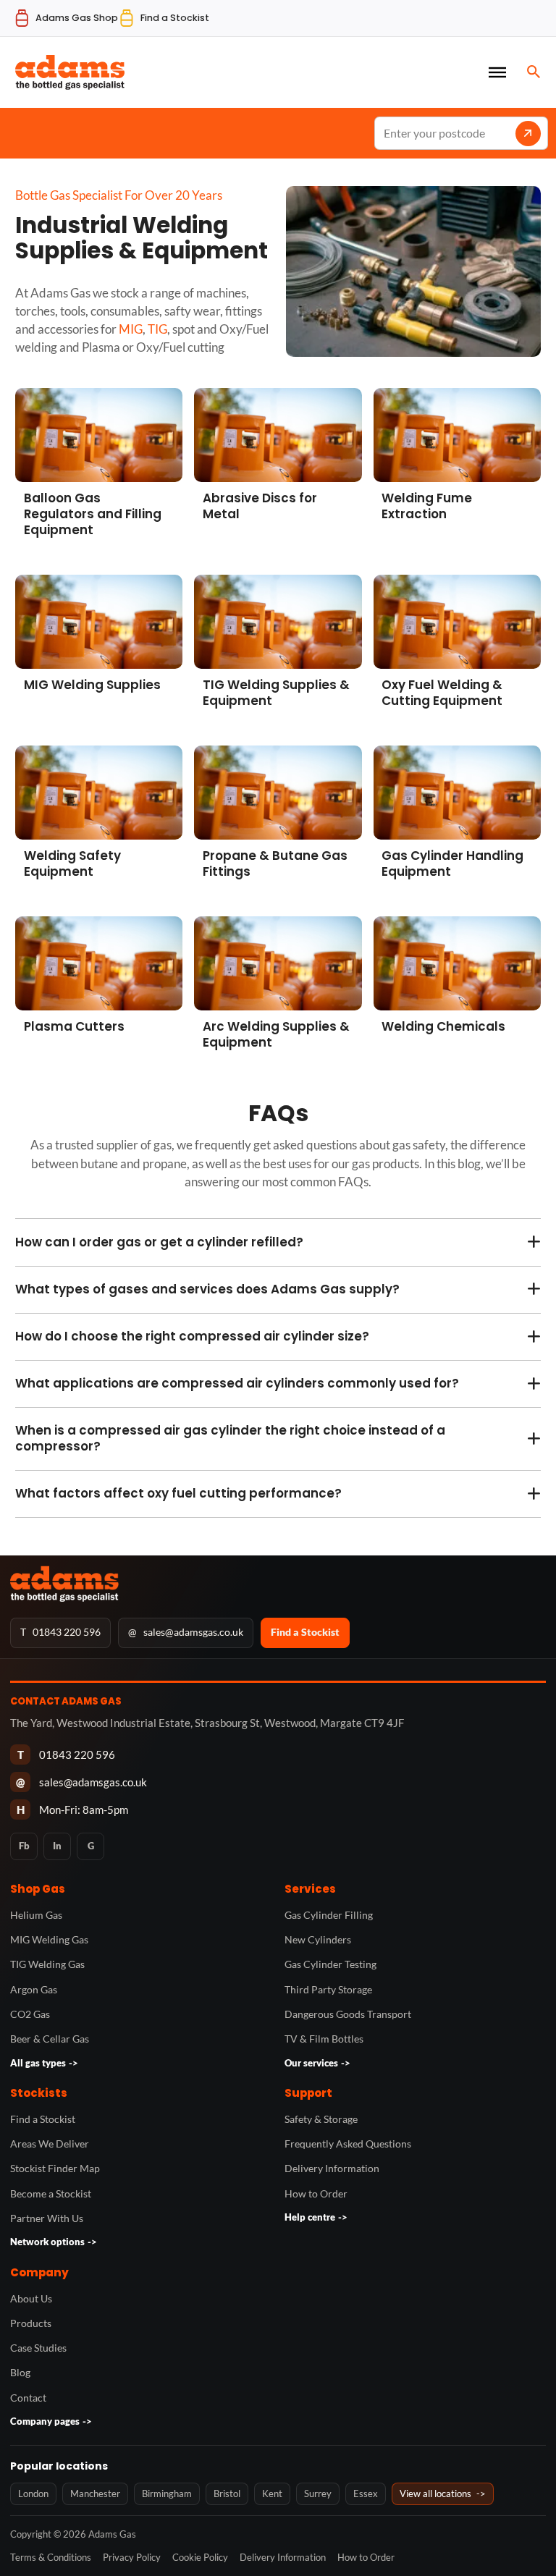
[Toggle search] (534, 72)
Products (31, 2323)
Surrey (318, 2493)
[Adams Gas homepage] (278, 1584)
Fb (24, 1846)
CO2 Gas (30, 2014)
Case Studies (38, 2348)
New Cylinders (318, 1939)
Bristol (227, 2493)
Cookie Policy (200, 2557)
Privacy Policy (132, 2557)
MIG (131, 329)
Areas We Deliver (50, 2144)
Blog (20, 2372)
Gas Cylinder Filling (329, 1915)
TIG (157, 329)
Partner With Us (47, 2218)
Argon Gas (34, 1989)
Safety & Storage (321, 2119)
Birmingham (167, 2493)
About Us (31, 2298)
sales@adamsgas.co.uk (186, 1632)
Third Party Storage (328, 1989)
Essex (366, 2493)
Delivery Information (332, 2168)
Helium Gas (36, 1915)
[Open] (497, 72)
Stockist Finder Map (55, 2168)
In (57, 1846)
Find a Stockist (305, 1632)
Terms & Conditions (51, 2557)
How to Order (316, 2193)
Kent (272, 2493)
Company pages (51, 2421)
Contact (28, 2398)
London (33, 2493)
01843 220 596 (60, 1632)
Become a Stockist (51, 2193)
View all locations (443, 2493)
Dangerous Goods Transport (348, 2014)
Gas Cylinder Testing (330, 1964)
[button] (278, 1242)
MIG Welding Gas (49, 1939)
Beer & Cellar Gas (50, 2039)
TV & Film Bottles (324, 2039)
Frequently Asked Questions (348, 2144)
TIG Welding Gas (47, 1964)
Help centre (316, 2217)
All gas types (44, 2063)
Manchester (95, 2493)
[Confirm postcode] (528, 134)
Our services (317, 2063)
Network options (54, 2242)
